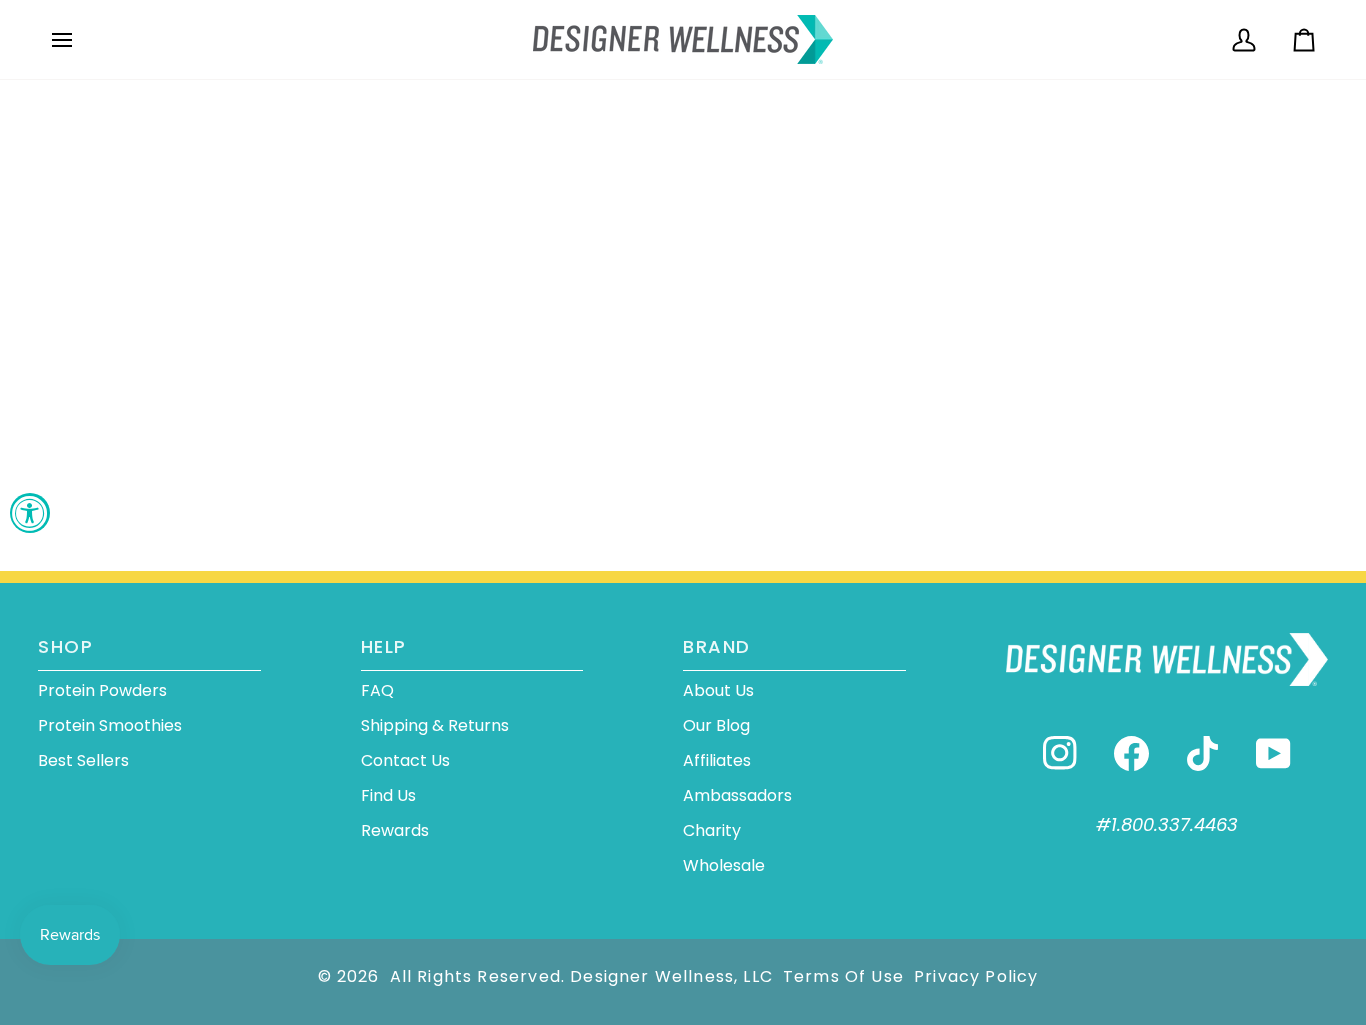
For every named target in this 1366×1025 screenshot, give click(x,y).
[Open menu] (80, 39)
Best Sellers (83, 760)
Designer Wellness (652, 976)
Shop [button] (65, 646)
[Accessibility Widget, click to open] (30, 513)
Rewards (395, 830)
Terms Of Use (843, 976)
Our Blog (716, 725)
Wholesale (724, 865)
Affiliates (717, 760)
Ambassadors (737, 795)
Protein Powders (102, 690)
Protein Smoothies (110, 725)
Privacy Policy (976, 976)
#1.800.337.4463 (1167, 824)
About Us (718, 690)
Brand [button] (717, 646)
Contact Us (405, 760)
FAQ (377, 690)
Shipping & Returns (435, 725)
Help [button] (384, 646)
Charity (712, 830)
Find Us (388, 795)
